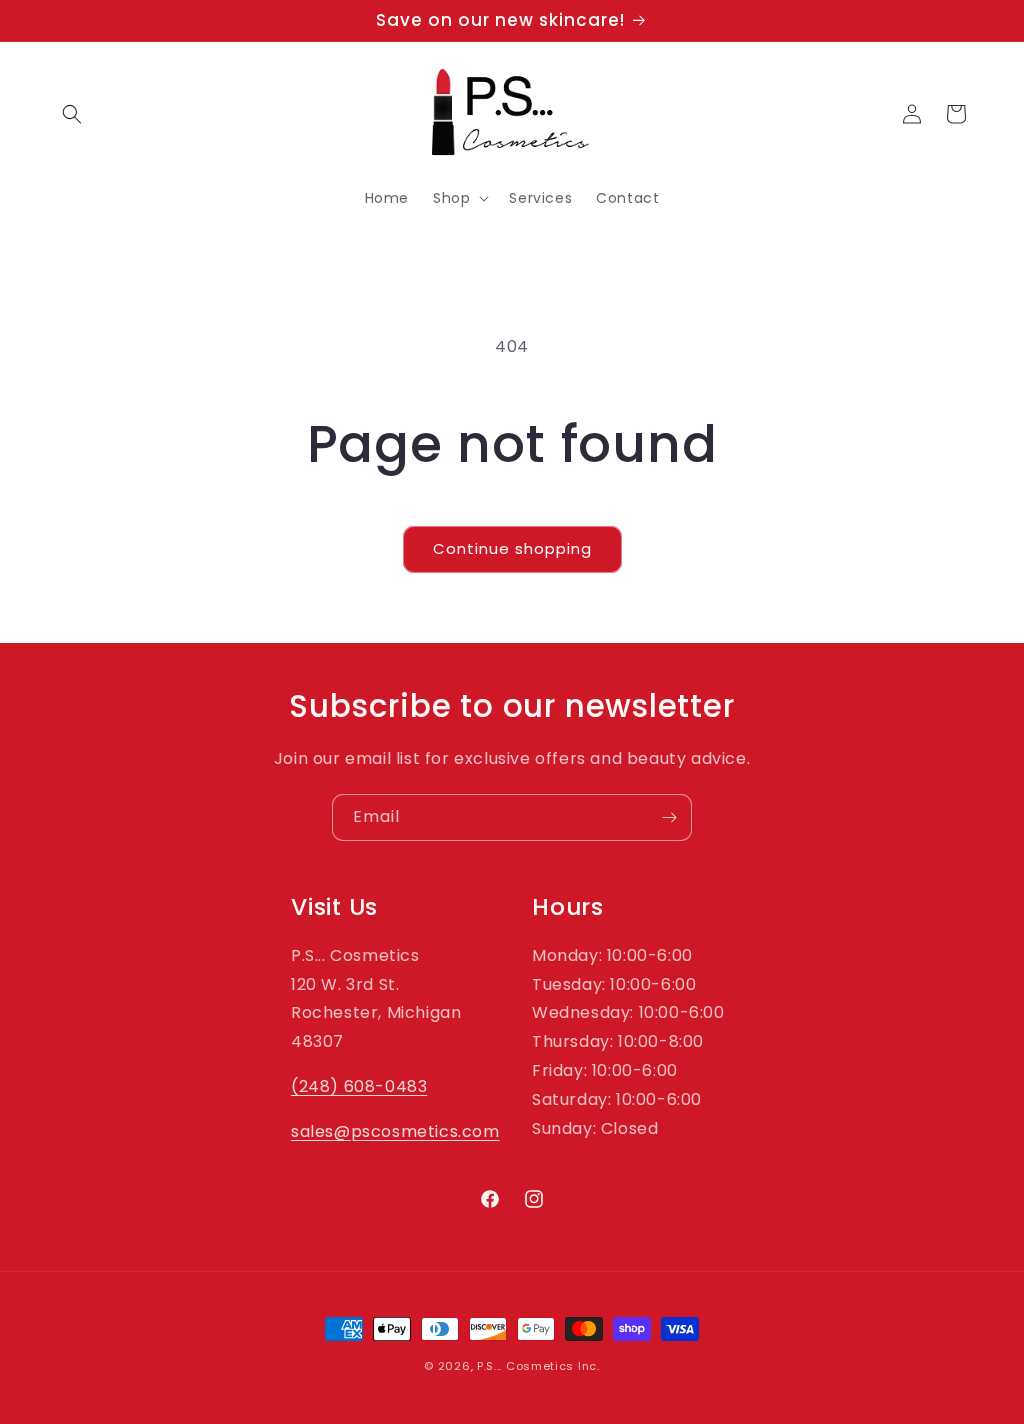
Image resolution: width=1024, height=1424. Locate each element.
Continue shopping (512, 548)
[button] (72, 114)
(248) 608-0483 (359, 1086)
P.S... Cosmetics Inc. (538, 1366)
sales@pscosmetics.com (395, 1131)
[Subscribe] (669, 817)
